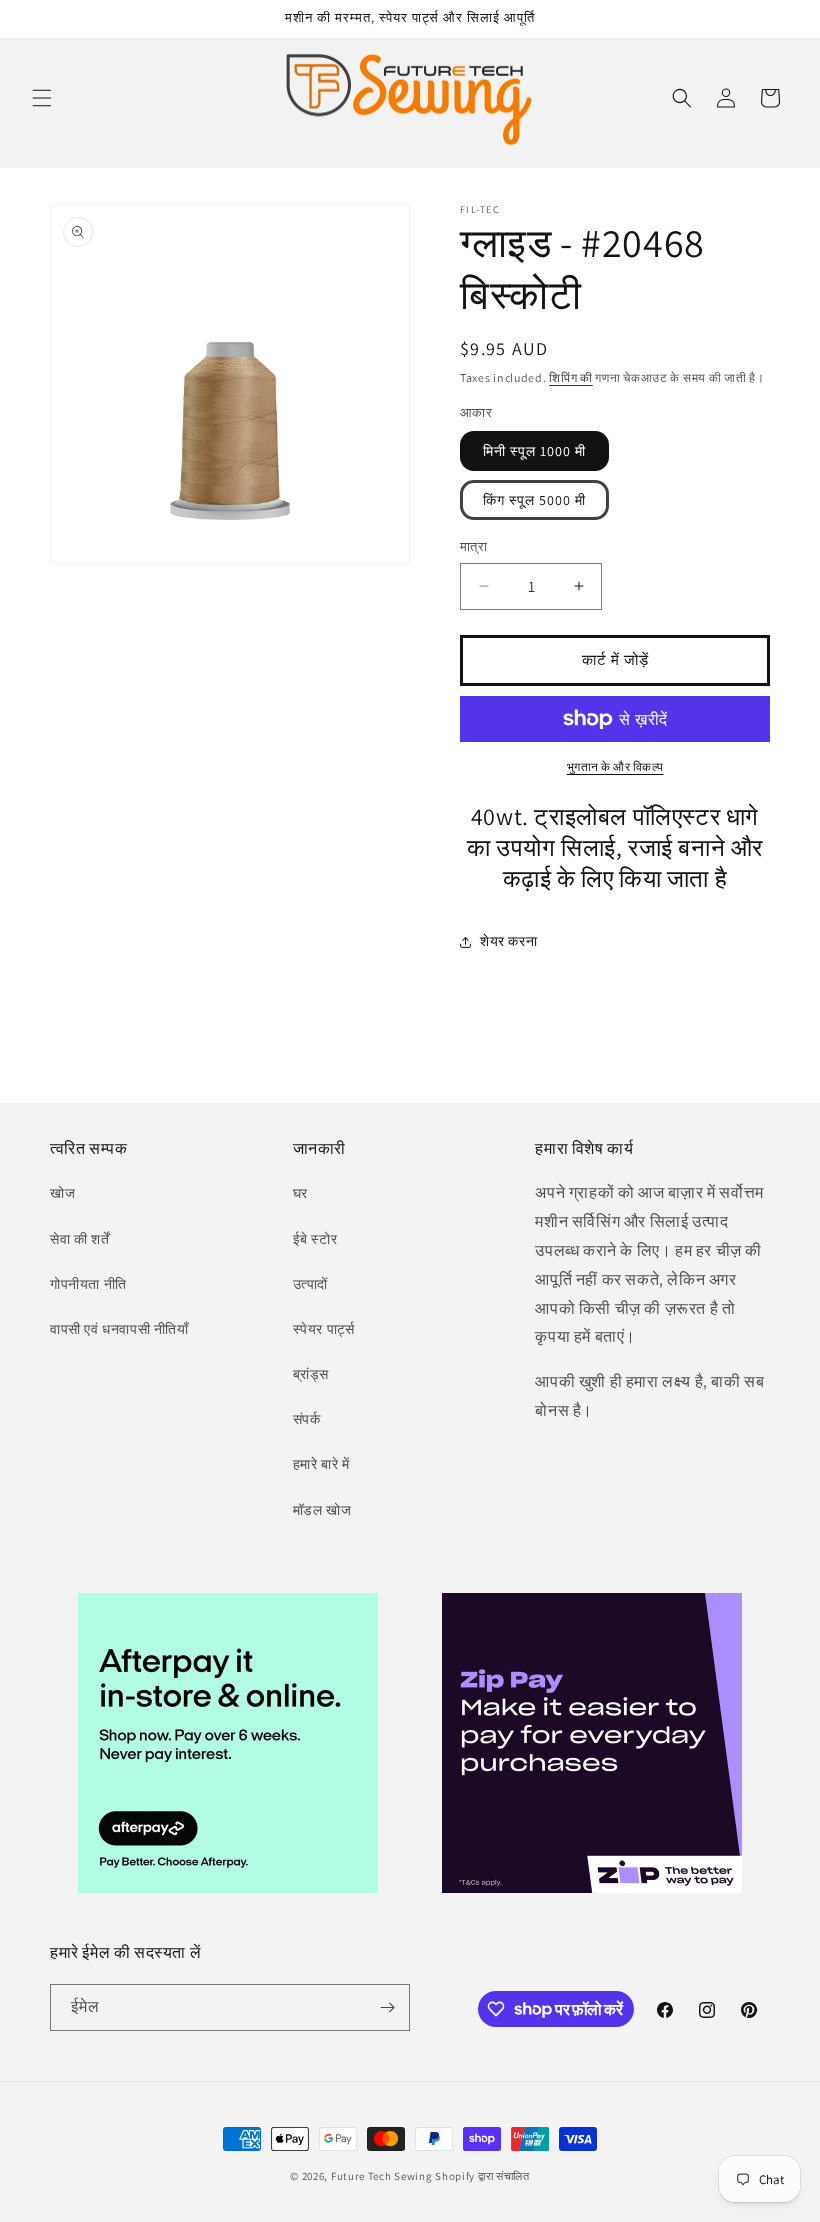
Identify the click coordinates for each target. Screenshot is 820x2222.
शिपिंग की (571, 377)
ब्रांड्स (311, 1374)
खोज (62, 1193)
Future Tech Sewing (382, 2176)
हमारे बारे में (321, 1464)
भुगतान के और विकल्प (615, 766)
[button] (42, 98)
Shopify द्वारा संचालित (482, 2176)
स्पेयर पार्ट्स (324, 1329)
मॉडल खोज (322, 1510)
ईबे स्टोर (315, 1239)
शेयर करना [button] (508, 941)
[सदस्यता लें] (387, 2007)
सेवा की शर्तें (79, 1239)
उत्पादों (310, 1284)
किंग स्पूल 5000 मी (534, 500)
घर (300, 1193)
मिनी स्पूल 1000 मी (534, 451)
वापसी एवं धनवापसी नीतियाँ (119, 1329)
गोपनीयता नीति (88, 1284)
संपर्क (307, 1419)
